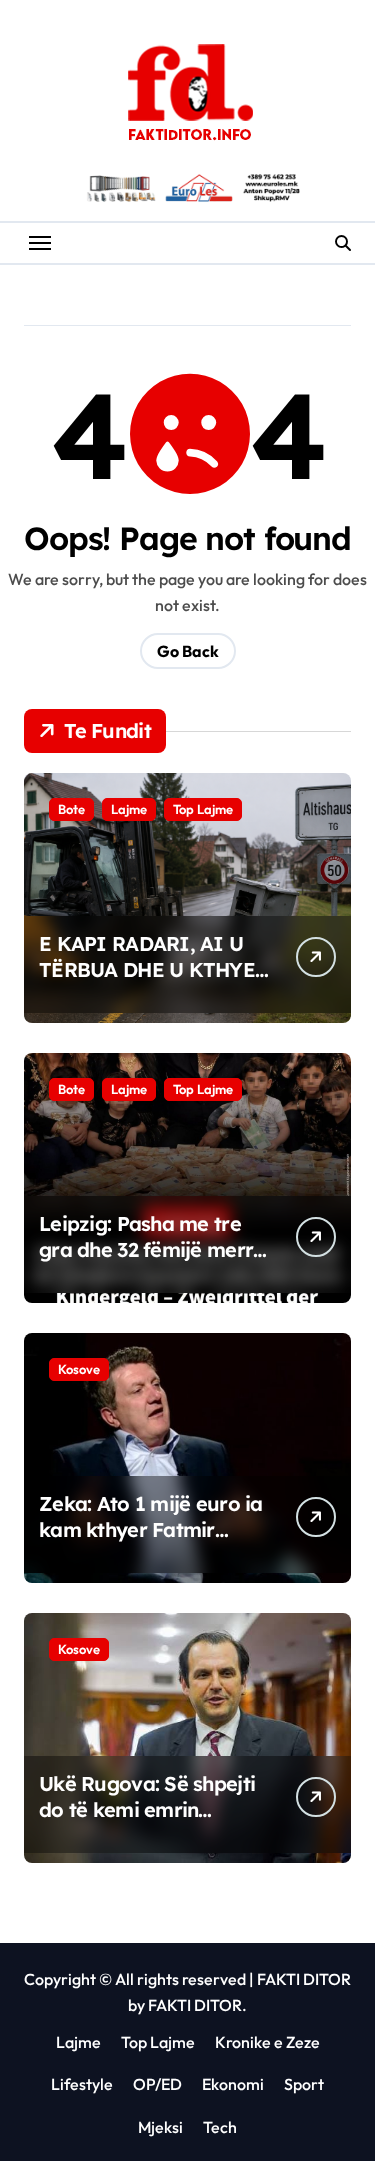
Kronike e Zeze (267, 2042)
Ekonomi (233, 2084)
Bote (71, 809)
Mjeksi (160, 2127)
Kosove (79, 1369)
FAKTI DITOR (304, 1979)
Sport (304, 2084)
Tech (220, 2127)
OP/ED (157, 2084)
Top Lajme (203, 809)
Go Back (188, 651)
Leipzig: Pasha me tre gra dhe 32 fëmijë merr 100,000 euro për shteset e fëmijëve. (146, 1262)
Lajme (129, 809)
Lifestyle (82, 2084)
